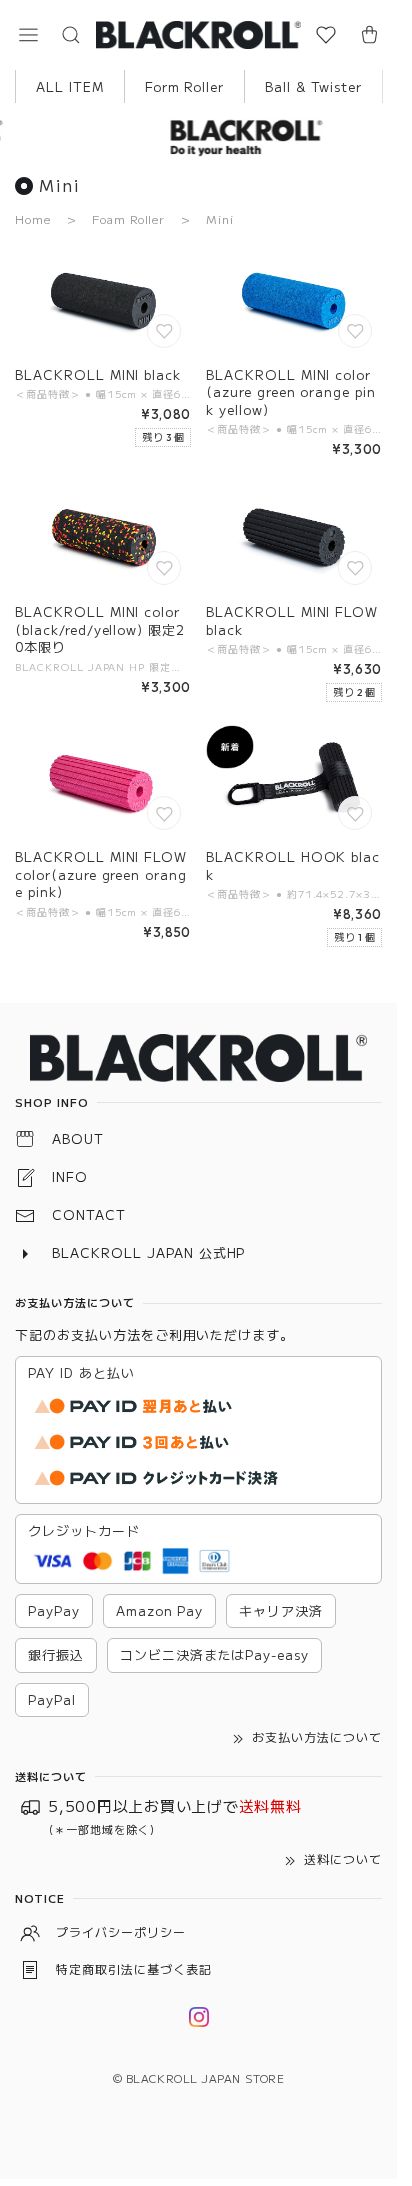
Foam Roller (129, 218)
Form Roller (185, 86)
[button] (28, 35)
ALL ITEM (70, 86)
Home (33, 218)
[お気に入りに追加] (166, 333)
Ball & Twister (313, 86)
